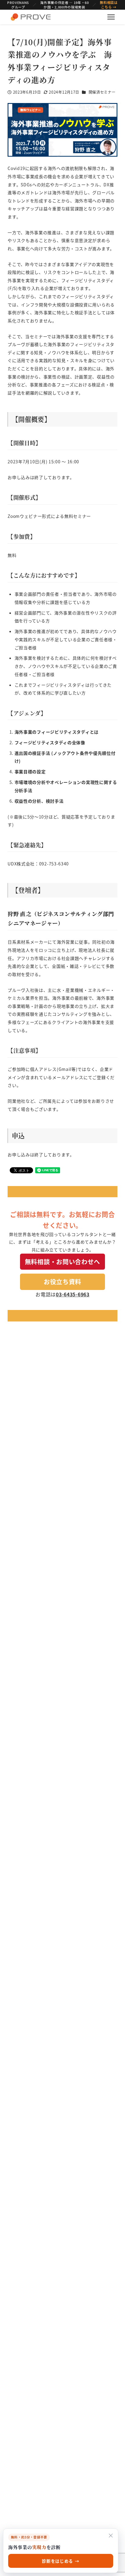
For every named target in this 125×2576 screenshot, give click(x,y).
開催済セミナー (102, 92)
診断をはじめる (61, 2561)
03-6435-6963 (73, 1294)
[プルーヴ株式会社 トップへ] (31, 17)
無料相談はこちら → (109, 5)
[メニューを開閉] (111, 17)
